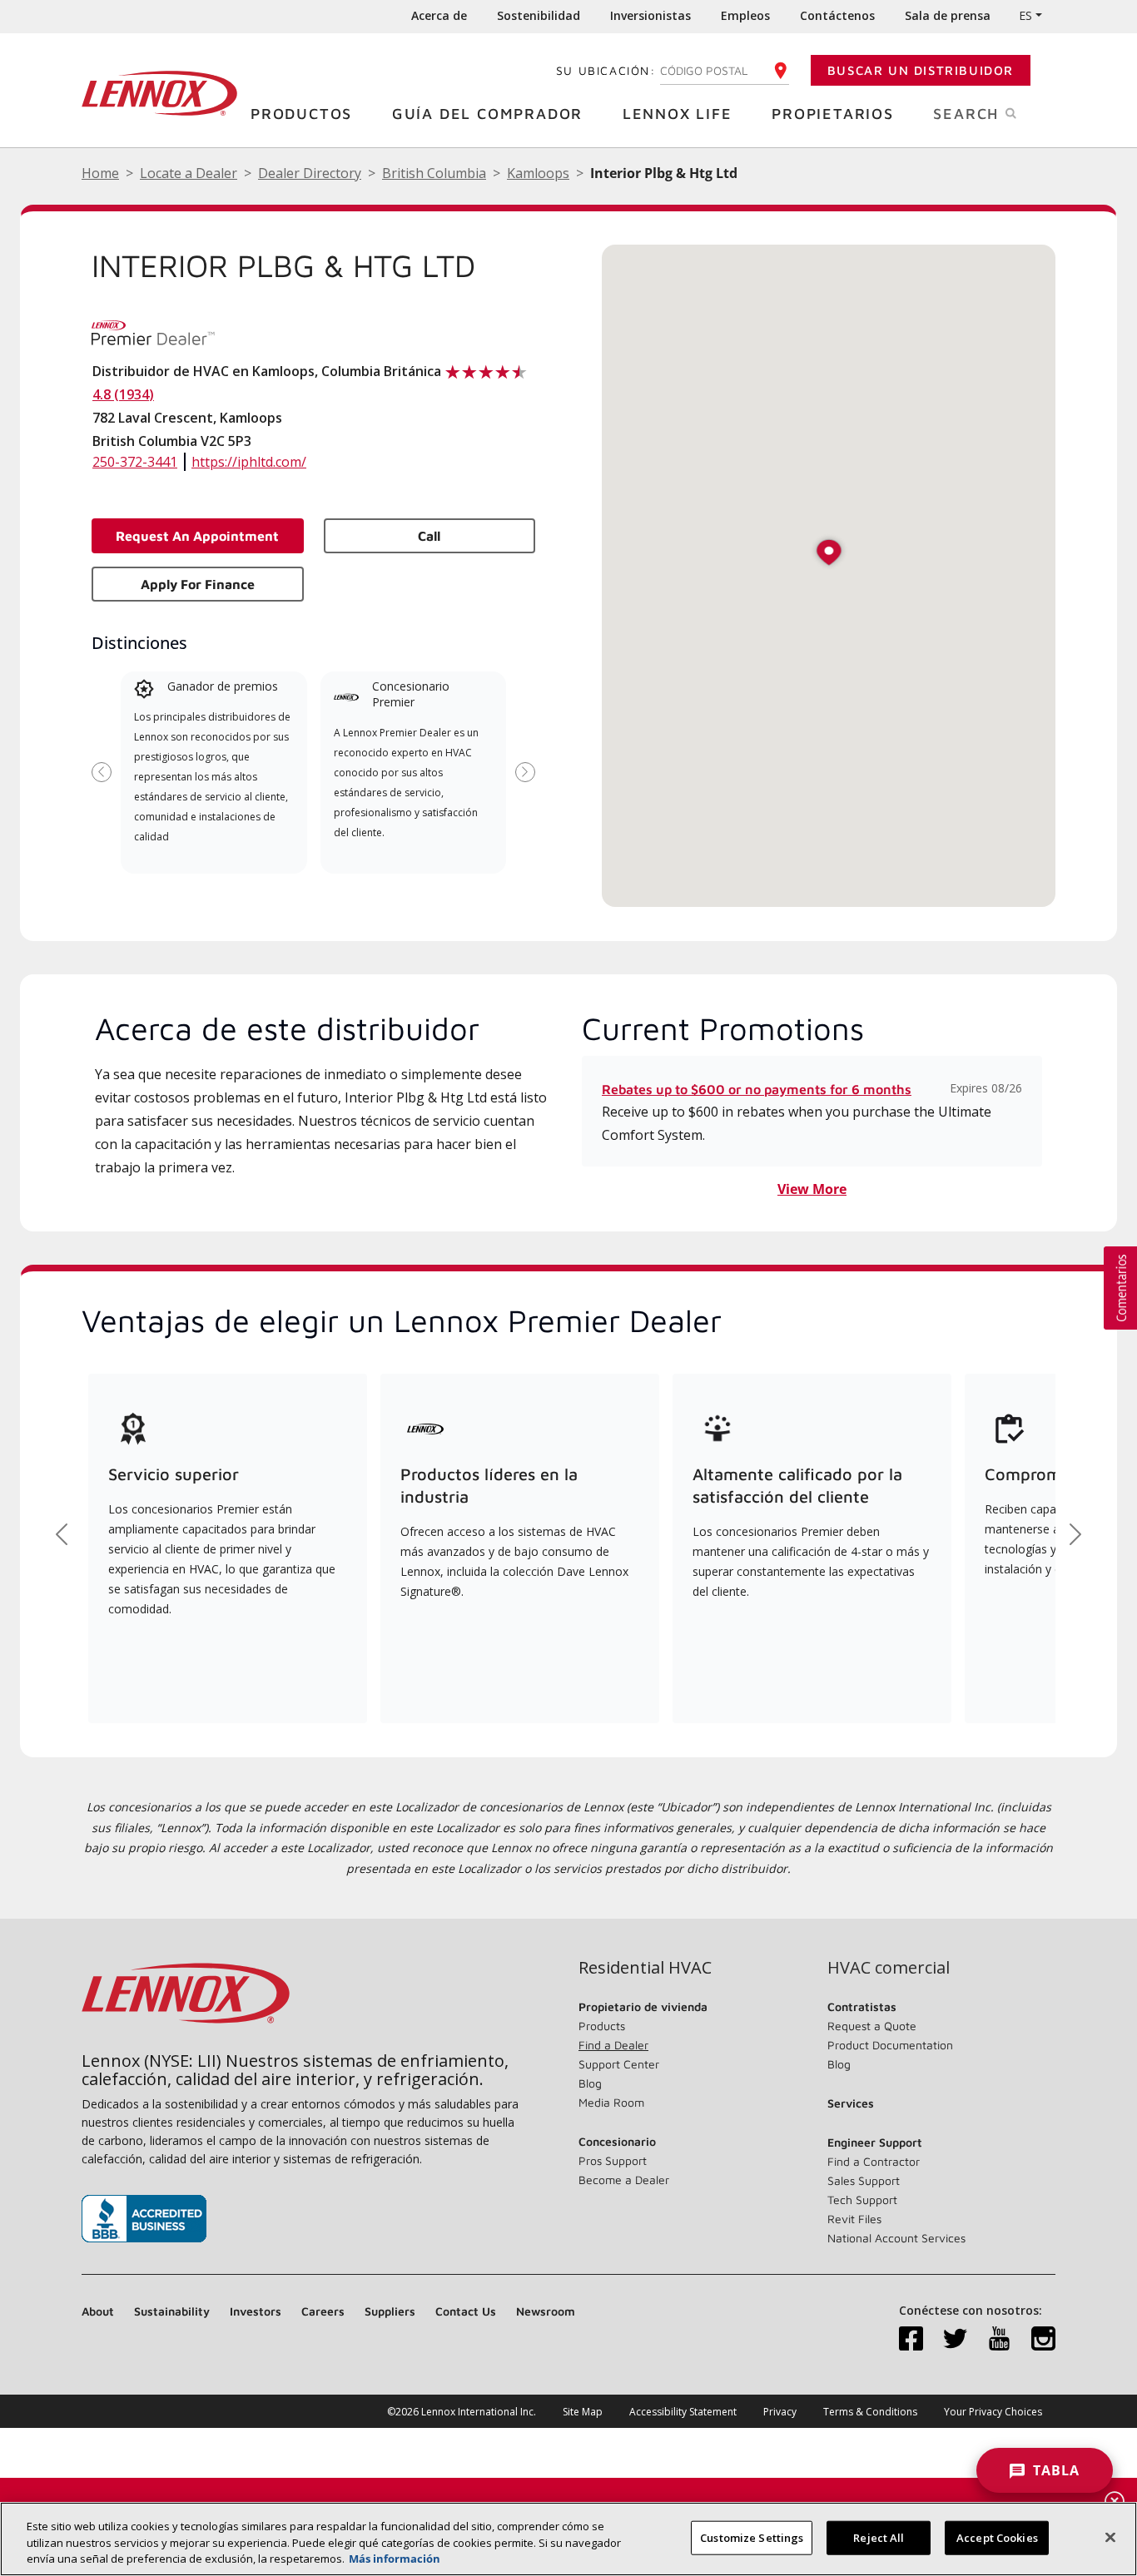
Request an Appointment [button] (197, 536)
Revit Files (854, 2219)
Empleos (745, 15)
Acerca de (439, 15)
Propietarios (833, 114)
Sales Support (864, 2180)
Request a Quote (872, 2026)
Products (602, 2026)
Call (429, 536)
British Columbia (434, 173)
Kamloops (538, 173)
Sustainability (172, 2311)
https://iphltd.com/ (249, 462)
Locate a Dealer (189, 173)
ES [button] (1025, 15)
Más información (395, 2559)
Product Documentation (890, 2045)
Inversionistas (650, 15)
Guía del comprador (487, 114)
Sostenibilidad (539, 15)
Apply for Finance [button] (198, 584)
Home (100, 173)
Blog (590, 2083)
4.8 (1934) (123, 394)
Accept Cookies (997, 2537)
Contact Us (466, 2311)
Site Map (583, 2412)
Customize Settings (752, 2537)
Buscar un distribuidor (921, 70)
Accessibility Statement (683, 2412)
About (98, 2311)
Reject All (879, 2537)
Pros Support (613, 2160)
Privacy (780, 2412)
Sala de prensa (948, 15)
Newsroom (546, 2311)
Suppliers (390, 2311)
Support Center (619, 2064)
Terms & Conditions (870, 2412)
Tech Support (862, 2200)
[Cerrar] (1110, 2537)
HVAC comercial (889, 1968)
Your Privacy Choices (993, 2412)
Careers (323, 2311)
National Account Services (896, 2238)
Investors (256, 2311)
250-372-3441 (135, 462)
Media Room (611, 2102)
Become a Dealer (624, 2180)
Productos (301, 114)
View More (812, 1189)
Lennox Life (678, 114)
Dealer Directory (310, 173)
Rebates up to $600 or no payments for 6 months (757, 1089)
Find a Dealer (613, 2045)
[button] (829, 554)
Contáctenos (837, 15)
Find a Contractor (874, 2161)
